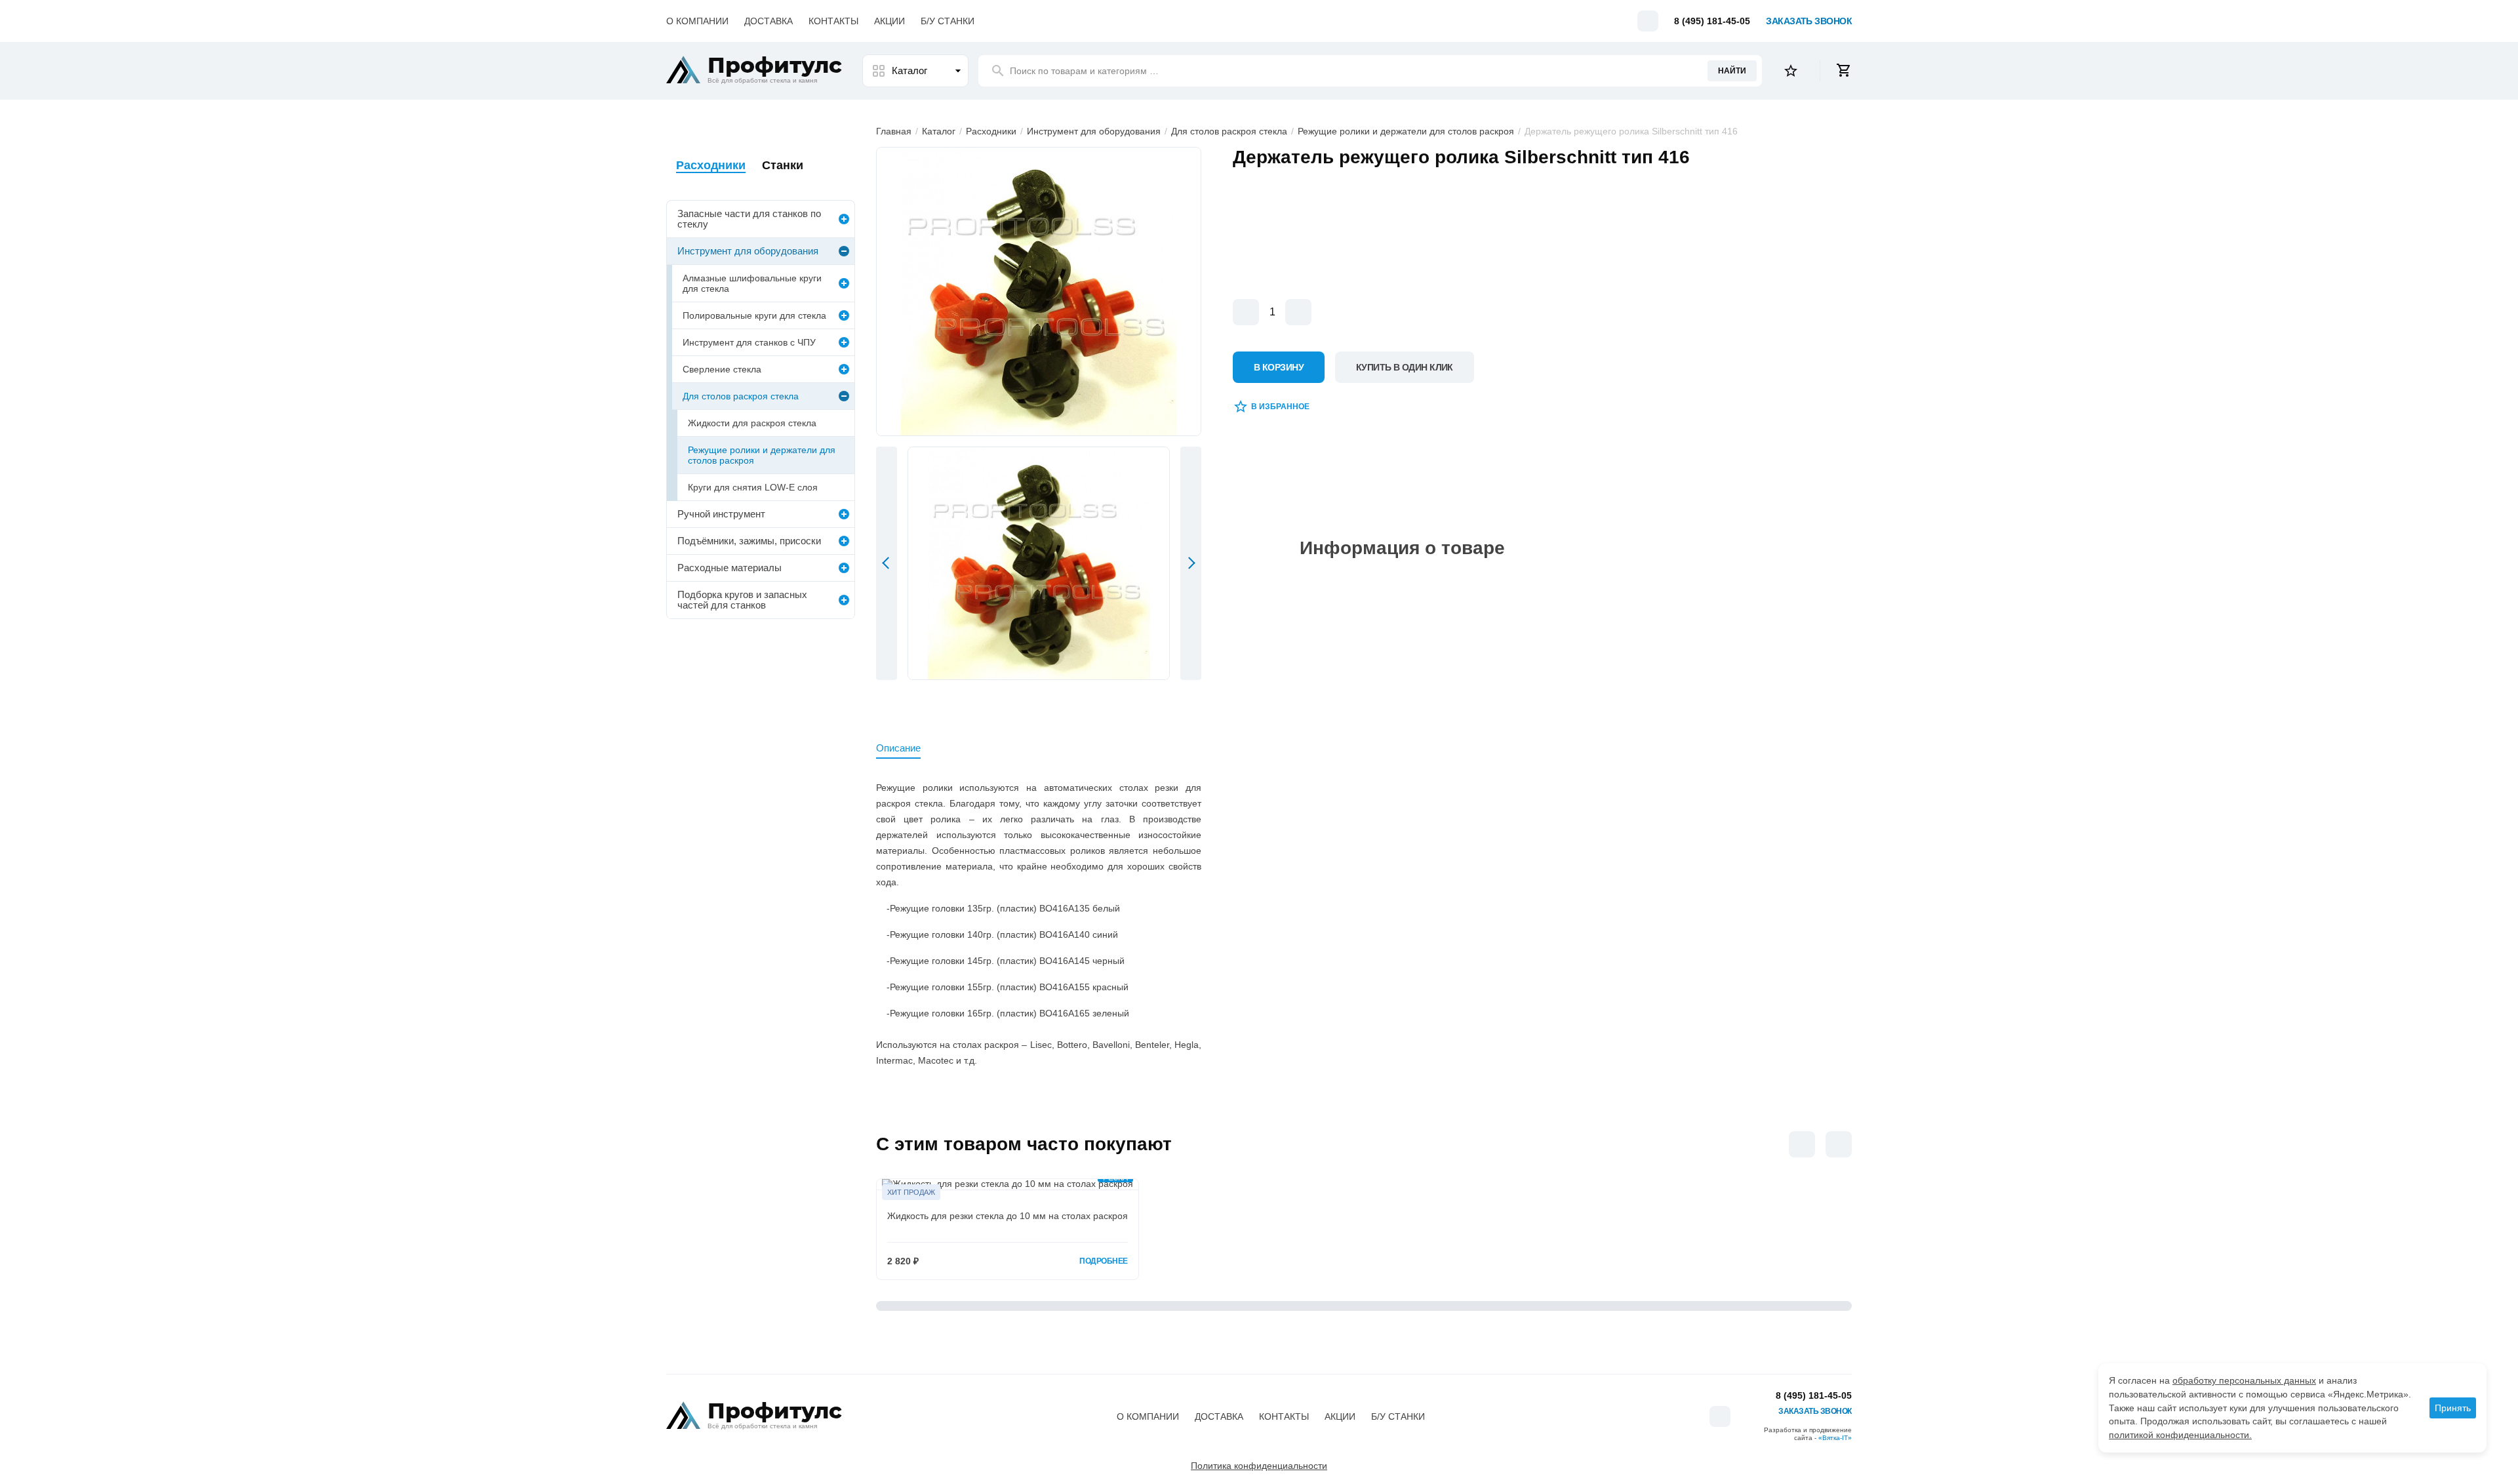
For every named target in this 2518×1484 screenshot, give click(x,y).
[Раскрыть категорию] (844, 219)
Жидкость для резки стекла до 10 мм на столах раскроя (1008, 1216)
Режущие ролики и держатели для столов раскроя (1407, 131)
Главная (894, 131)
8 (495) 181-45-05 (1712, 21)
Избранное (1791, 71)
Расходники (991, 131)
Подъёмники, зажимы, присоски (749, 541)
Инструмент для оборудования (1094, 131)
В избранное (1280, 407)
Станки (783, 165)
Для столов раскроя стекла (1229, 131)
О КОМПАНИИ (697, 21)
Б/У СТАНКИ (948, 21)
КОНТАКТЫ (833, 21)
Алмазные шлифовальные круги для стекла (752, 283)
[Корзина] (1844, 71)
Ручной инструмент (721, 514)
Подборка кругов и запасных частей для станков (742, 600)
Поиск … (1084, 71)
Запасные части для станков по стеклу (749, 219)
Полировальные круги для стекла (754, 315)
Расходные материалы (729, 568)
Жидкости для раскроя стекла (752, 423)
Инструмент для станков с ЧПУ (749, 342)
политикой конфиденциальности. (2180, 1435)
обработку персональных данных (2244, 1380)
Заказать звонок (1809, 21)
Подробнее (1104, 1261)
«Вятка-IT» (1835, 1438)
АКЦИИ (889, 21)
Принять (2453, 1408)
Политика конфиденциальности (1259, 1466)
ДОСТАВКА (769, 21)
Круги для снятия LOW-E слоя (753, 487)
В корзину (1279, 367)
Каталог (909, 70)
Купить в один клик (1405, 367)
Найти (1732, 71)
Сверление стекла (722, 369)
